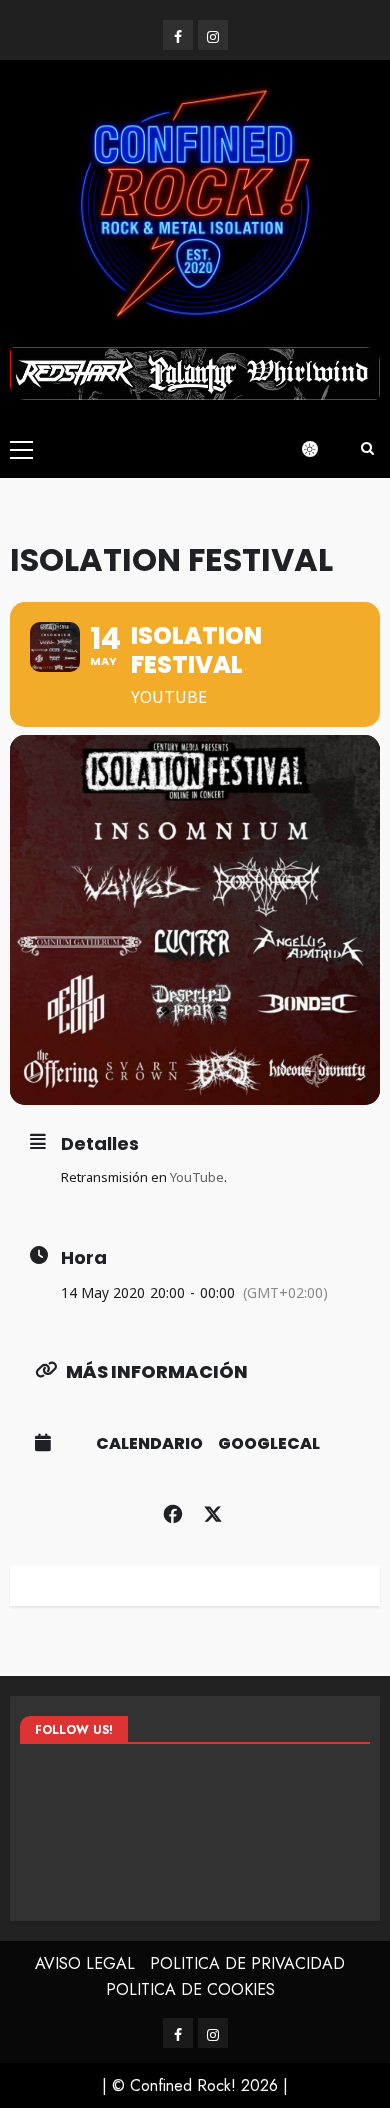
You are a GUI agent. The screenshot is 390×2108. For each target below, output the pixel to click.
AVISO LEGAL (85, 1963)
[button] (21, 449)
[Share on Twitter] (212, 1510)
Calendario (149, 1444)
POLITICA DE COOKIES (190, 1989)
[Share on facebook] (172, 1510)
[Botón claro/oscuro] (320, 449)
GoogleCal (269, 1444)
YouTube (197, 1177)
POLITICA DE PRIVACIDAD (247, 1963)
